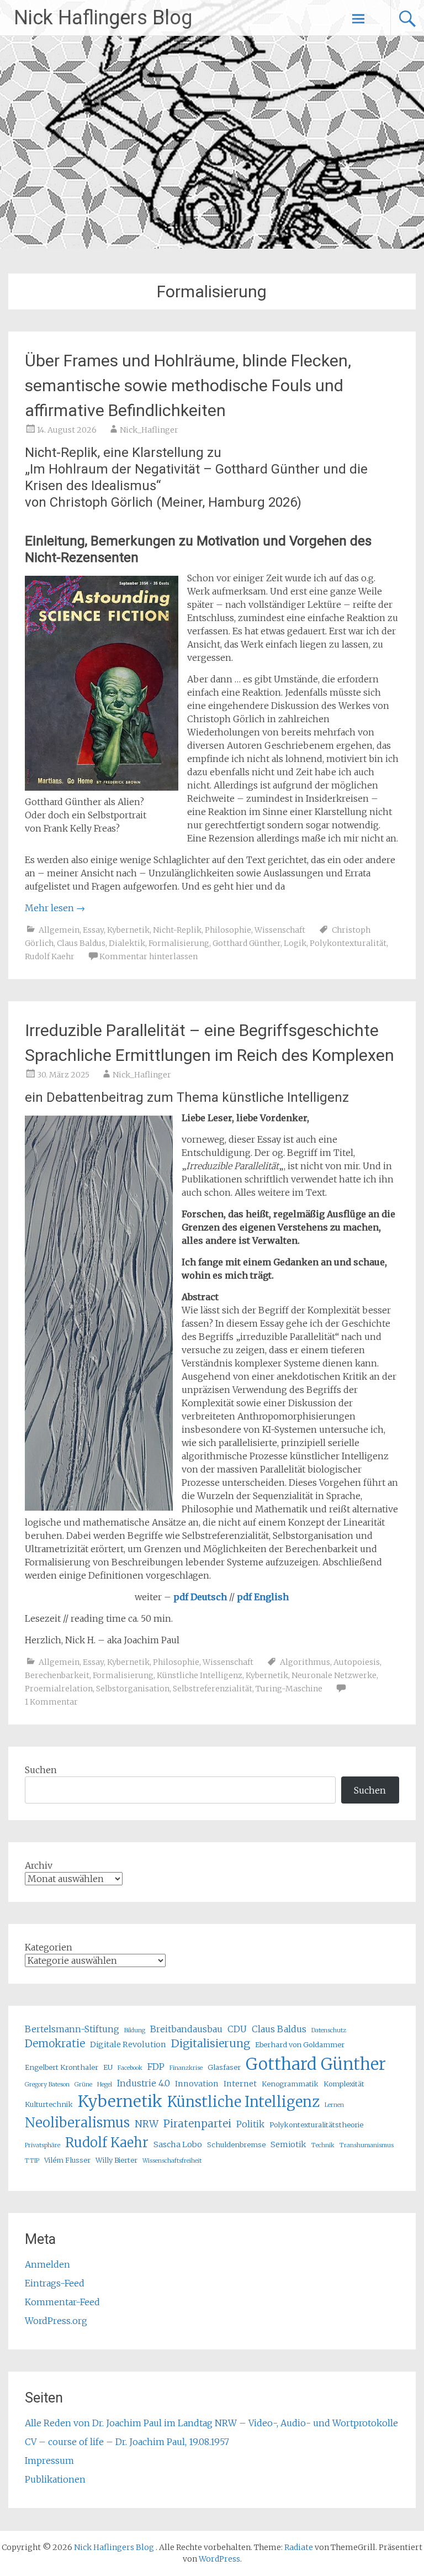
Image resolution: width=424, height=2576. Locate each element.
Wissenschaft (280, 930)
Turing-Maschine (289, 1689)
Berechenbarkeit (57, 1675)
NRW (147, 2124)
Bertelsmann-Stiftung (72, 2029)
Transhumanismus (367, 2145)
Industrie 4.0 (144, 2083)
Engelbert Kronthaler (62, 2067)
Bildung (135, 2030)
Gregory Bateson (47, 2085)
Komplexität (344, 2084)
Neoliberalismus (77, 2123)
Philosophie (228, 930)
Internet (240, 2084)
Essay (93, 930)
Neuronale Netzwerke (334, 1675)
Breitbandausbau (186, 2029)
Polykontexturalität (348, 943)
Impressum (49, 2461)
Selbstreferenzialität (213, 1689)
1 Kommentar (51, 1702)
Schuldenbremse (236, 2144)
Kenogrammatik (290, 2084)
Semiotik (288, 2144)
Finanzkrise (186, 2068)
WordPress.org (56, 2321)
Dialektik (127, 943)
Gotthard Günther (247, 943)
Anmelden (47, 2264)
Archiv (39, 1865)
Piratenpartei (197, 2124)
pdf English (263, 1597)
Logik (295, 943)
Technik (323, 2145)
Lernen (334, 2105)
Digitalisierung (211, 2043)
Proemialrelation (59, 1689)
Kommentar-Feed (62, 2302)
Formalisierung (179, 943)
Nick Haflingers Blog (103, 18)
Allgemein (59, 930)
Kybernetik (128, 930)
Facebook (130, 2068)
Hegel (105, 2085)
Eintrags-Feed (55, 2283)
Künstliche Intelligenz (200, 1675)
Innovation (197, 2084)
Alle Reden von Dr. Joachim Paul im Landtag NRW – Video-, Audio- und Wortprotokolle (211, 2423)
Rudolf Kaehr (50, 956)
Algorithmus (305, 1662)
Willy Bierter (116, 2160)
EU (108, 2067)
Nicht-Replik (177, 930)
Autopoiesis (357, 1662)
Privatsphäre (43, 2145)
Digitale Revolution (128, 2044)
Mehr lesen (55, 908)
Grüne (83, 2085)
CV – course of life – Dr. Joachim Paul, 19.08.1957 (127, 2442)
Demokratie (55, 2044)
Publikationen (55, 2479)
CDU (237, 2029)
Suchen (41, 1770)
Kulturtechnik (49, 2104)
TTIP (32, 2161)
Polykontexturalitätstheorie (316, 2125)
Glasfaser (224, 2067)
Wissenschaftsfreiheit (172, 2161)
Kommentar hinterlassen (149, 956)
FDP (156, 2067)
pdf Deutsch (200, 1597)
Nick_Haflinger (149, 430)
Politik (250, 2124)
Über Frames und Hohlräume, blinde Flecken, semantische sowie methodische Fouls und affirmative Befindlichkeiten (188, 385)
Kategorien (49, 1947)
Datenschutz (329, 2030)
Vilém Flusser (67, 2160)
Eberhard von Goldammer (300, 2044)
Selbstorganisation (133, 1689)
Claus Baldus (81, 943)
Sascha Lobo (178, 2144)
